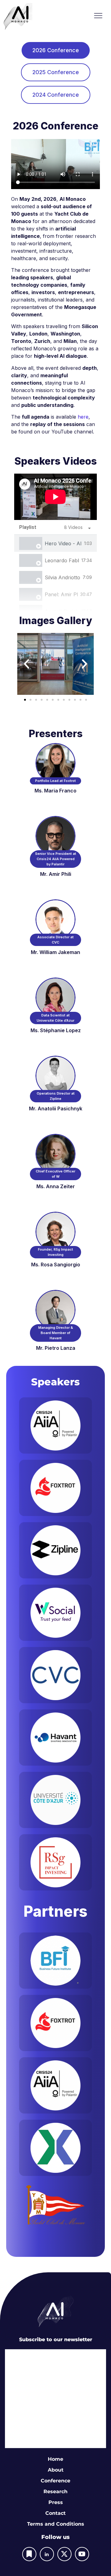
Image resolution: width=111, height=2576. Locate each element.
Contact (55, 2513)
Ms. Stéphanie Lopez (56, 1030)
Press (56, 2502)
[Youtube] (82, 2554)
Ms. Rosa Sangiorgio (56, 1265)
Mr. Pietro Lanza (56, 1348)
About (56, 2470)
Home (55, 2459)
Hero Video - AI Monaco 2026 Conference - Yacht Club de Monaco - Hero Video (63, 543)
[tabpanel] (55, 497)
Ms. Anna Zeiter (56, 1186)
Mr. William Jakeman (55, 952)
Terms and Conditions (56, 2524)
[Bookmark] (29, 2554)
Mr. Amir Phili (56, 874)
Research (55, 2492)
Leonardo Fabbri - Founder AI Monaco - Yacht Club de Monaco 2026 (62, 560)
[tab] (56, 50)
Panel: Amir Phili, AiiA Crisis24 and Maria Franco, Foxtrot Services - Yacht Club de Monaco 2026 (61, 594)
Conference (55, 2481)
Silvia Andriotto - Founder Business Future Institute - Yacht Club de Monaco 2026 (62, 577)
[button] (98, 16)
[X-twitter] (64, 2554)
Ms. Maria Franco (55, 791)
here (83, 417)
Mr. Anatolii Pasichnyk (56, 1109)
